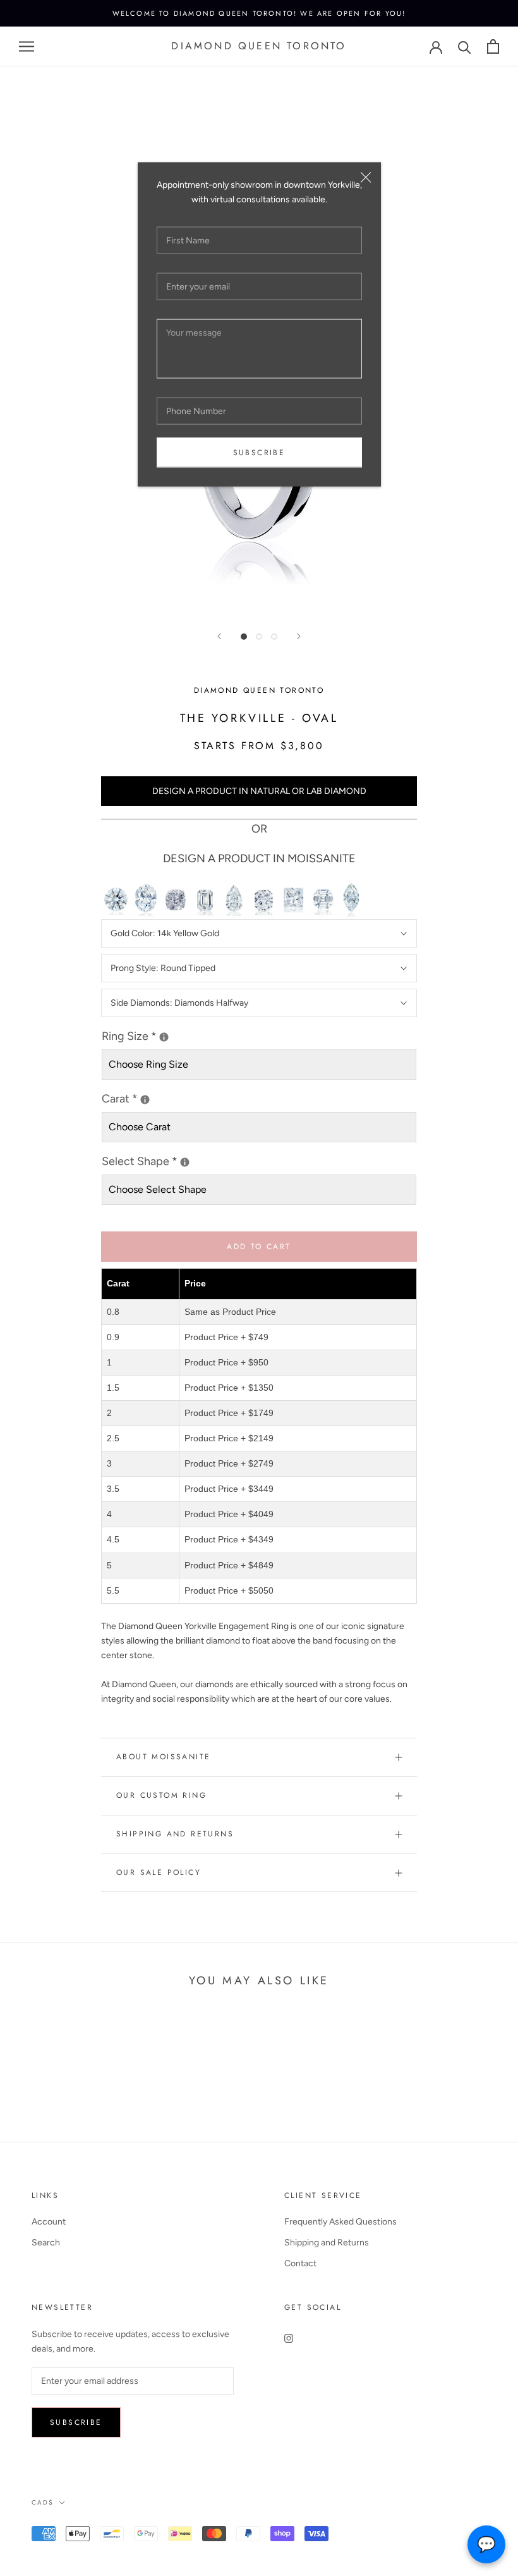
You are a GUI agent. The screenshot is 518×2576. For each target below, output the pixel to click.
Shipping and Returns (175, 1834)
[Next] (299, 636)
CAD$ (43, 2502)
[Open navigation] (27, 46)
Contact (300, 2263)
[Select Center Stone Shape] (185, 1162)
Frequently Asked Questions (340, 2222)
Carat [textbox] (130, 1098)
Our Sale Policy (159, 1872)
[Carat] (145, 1100)
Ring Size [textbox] (159, 1035)
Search (46, 2243)
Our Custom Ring (161, 1795)
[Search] (465, 46)
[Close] (366, 178)
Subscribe (259, 453)
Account (49, 2222)
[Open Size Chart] (164, 1037)
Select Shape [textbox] (188, 1160)
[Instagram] (289, 2338)
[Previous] (219, 636)
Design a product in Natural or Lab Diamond (259, 791)
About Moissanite (163, 1757)
